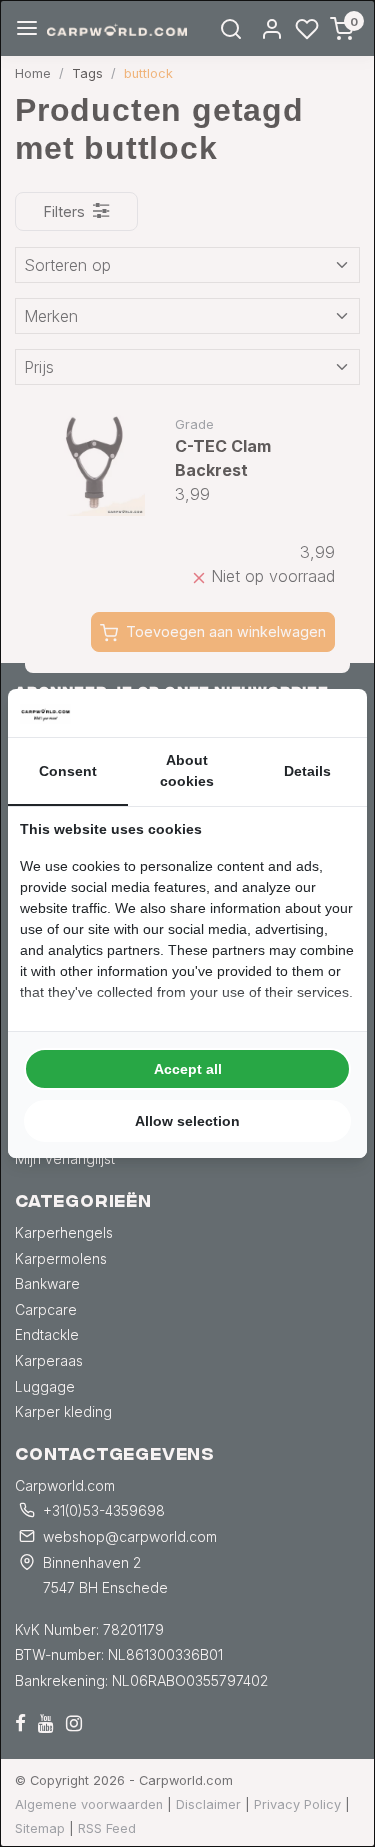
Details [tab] (307, 771)
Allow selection (187, 1121)
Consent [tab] (68, 771)
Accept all (188, 1069)
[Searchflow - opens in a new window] (330, 713)
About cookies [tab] (187, 770)
